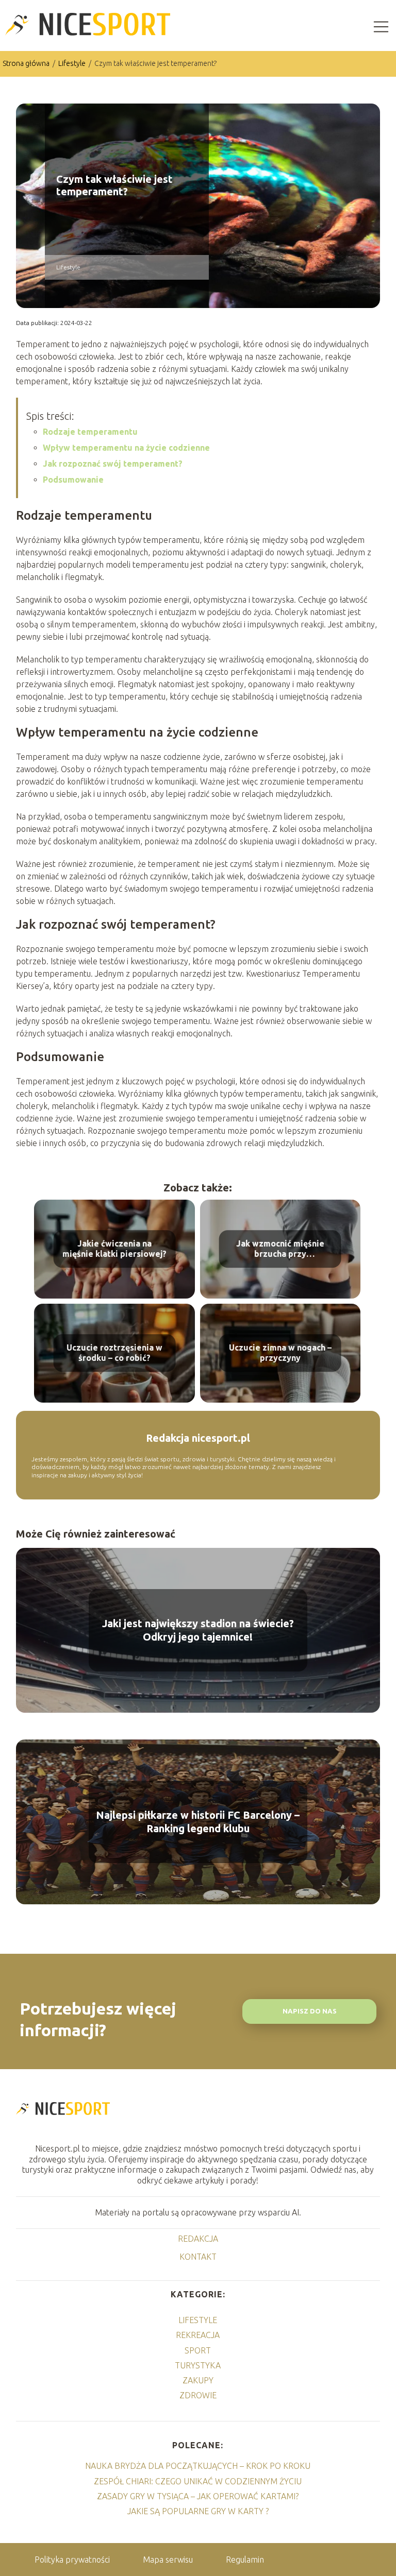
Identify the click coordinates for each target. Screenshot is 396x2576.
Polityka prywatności (72, 2560)
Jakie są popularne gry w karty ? (198, 2511)
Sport (198, 2350)
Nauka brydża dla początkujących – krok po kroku (198, 2466)
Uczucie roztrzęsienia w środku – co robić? (114, 1353)
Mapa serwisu (168, 2560)
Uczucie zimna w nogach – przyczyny (280, 1353)
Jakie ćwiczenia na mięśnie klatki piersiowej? (114, 1249)
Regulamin (245, 2560)
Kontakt (198, 2257)
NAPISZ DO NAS (310, 2011)
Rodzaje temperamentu (90, 432)
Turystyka (198, 2365)
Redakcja (198, 2239)
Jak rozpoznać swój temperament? (113, 464)
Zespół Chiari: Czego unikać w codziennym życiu (198, 2481)
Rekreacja (198, 2335)
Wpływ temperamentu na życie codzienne (126, 448)
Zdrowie (198, 2395)
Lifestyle (73, 63)
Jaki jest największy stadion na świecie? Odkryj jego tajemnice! (198, 1630)
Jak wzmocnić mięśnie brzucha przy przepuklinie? (280, 1249)
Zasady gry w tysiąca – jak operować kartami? (198, 2496)
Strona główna (27, 63)
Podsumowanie (73, 480)
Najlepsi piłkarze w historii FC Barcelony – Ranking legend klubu (198, 1822)
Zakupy (198, 2380)
